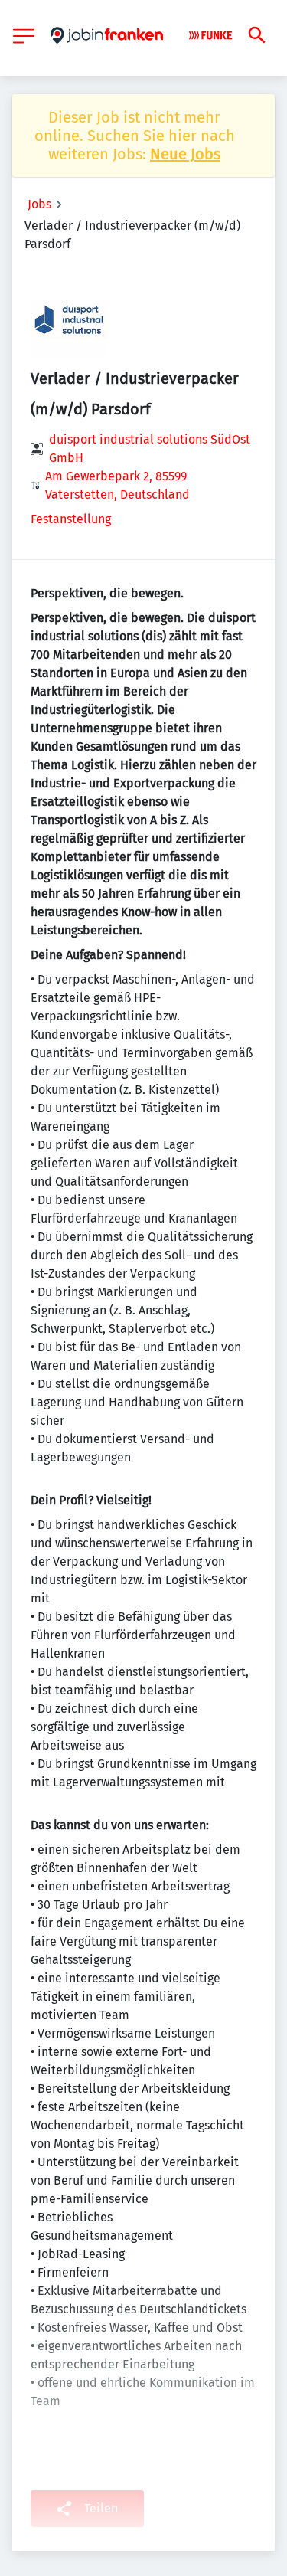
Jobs (39, 204)
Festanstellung (71, 519)
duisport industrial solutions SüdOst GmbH (150, 448)
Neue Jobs (185, 154)
